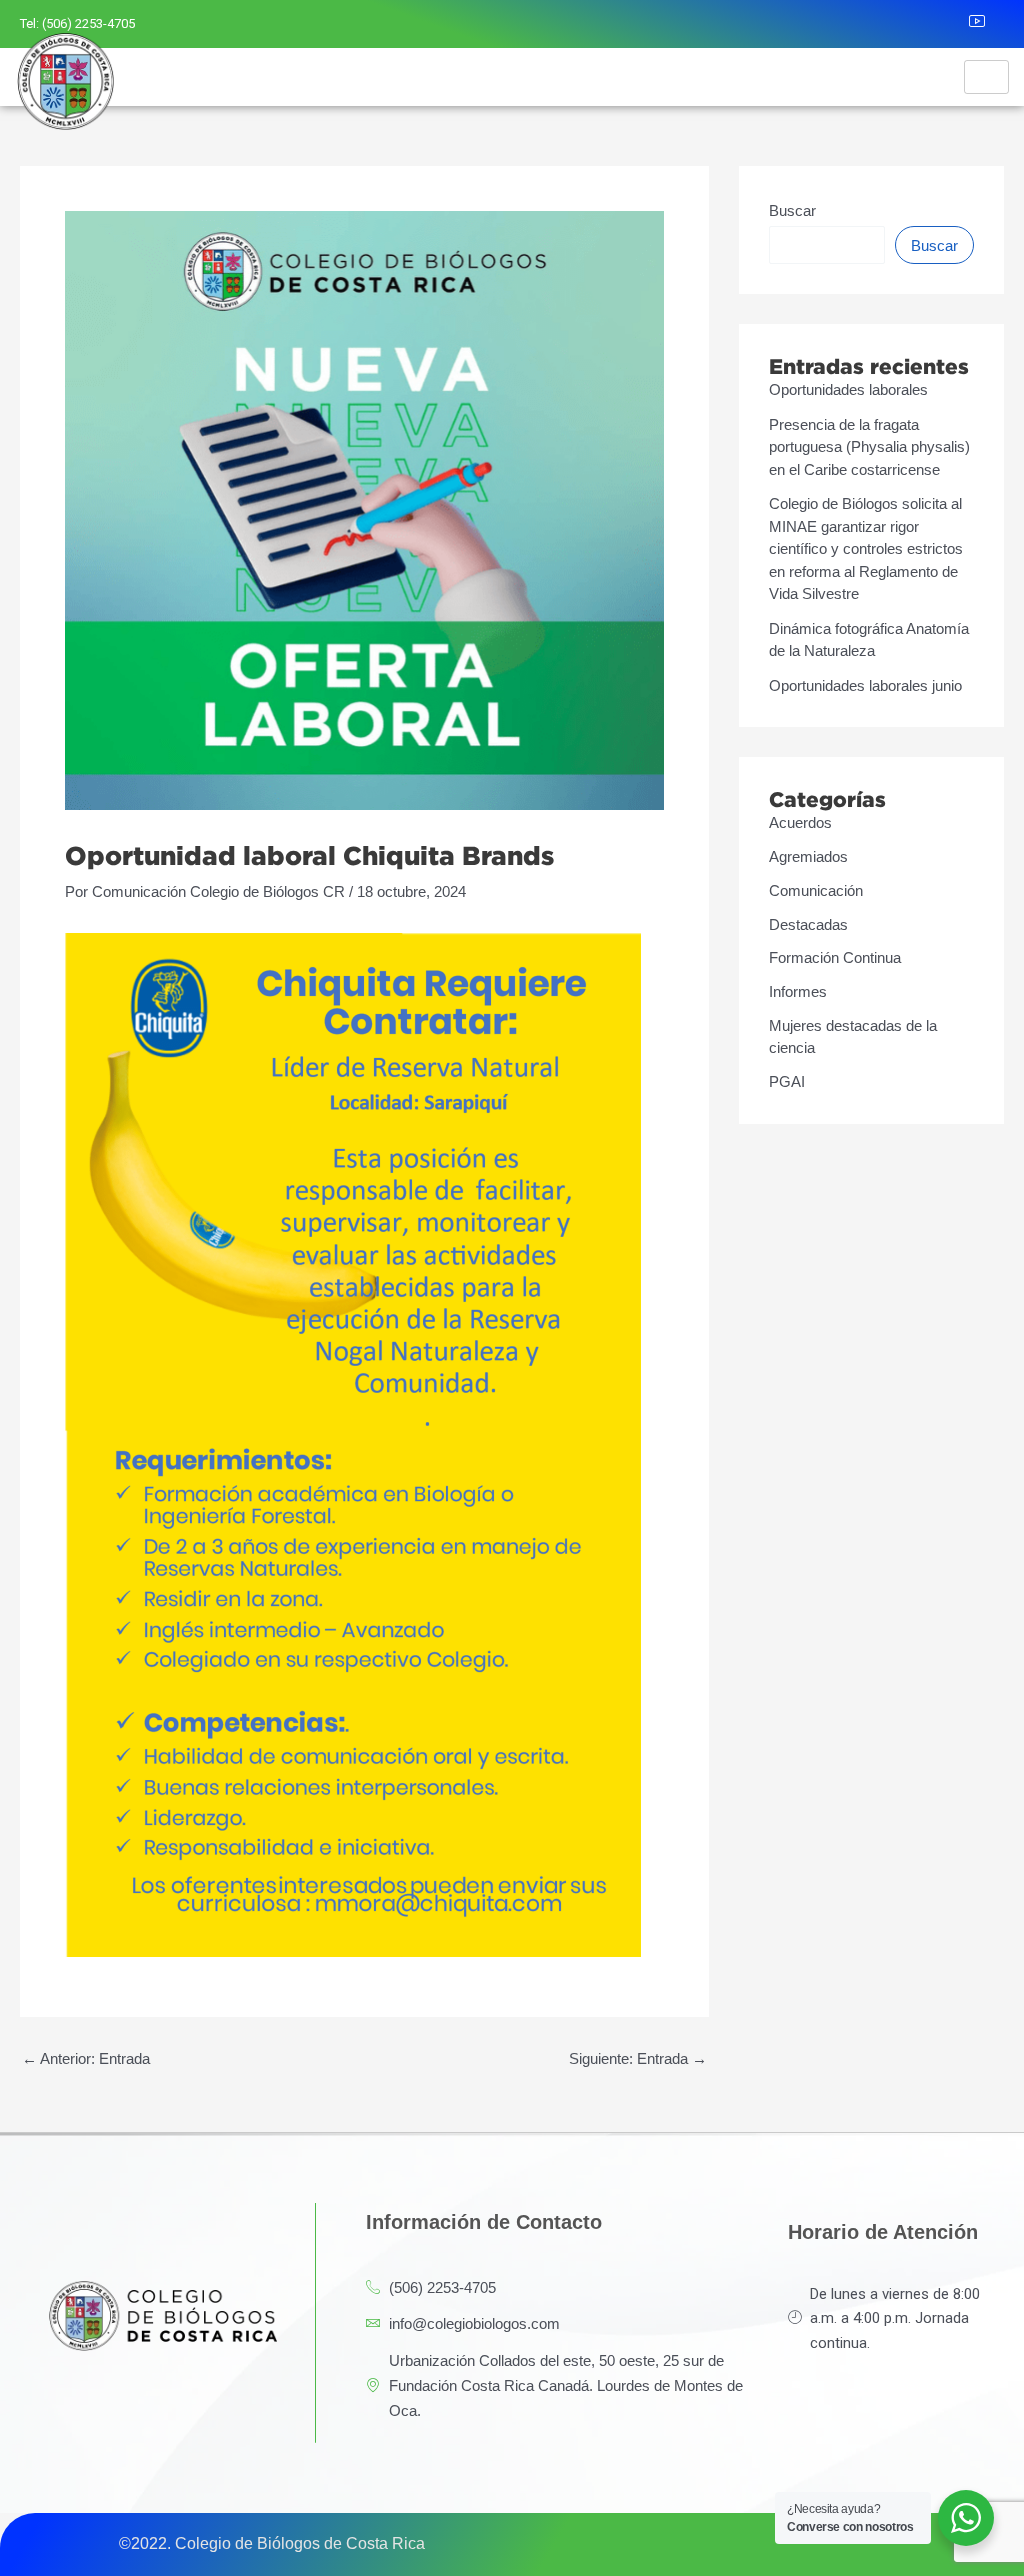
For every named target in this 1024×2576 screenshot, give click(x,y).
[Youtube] (989, 24)
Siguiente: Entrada (638, 2058)
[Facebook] (857, 24)
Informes (798, 991)
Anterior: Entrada (86, 2058)
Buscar (792, 210)
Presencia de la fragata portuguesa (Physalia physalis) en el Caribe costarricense (869, 447)
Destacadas (808, 924)
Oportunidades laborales (848, 389)
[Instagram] (901, 24)
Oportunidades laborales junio (865, 685)
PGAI (787, 1081)
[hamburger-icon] (986, 77)
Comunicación (816, 890)
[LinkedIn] (945, 24)
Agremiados (808, 856)
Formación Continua (835, 957)
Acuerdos (800, 822)
